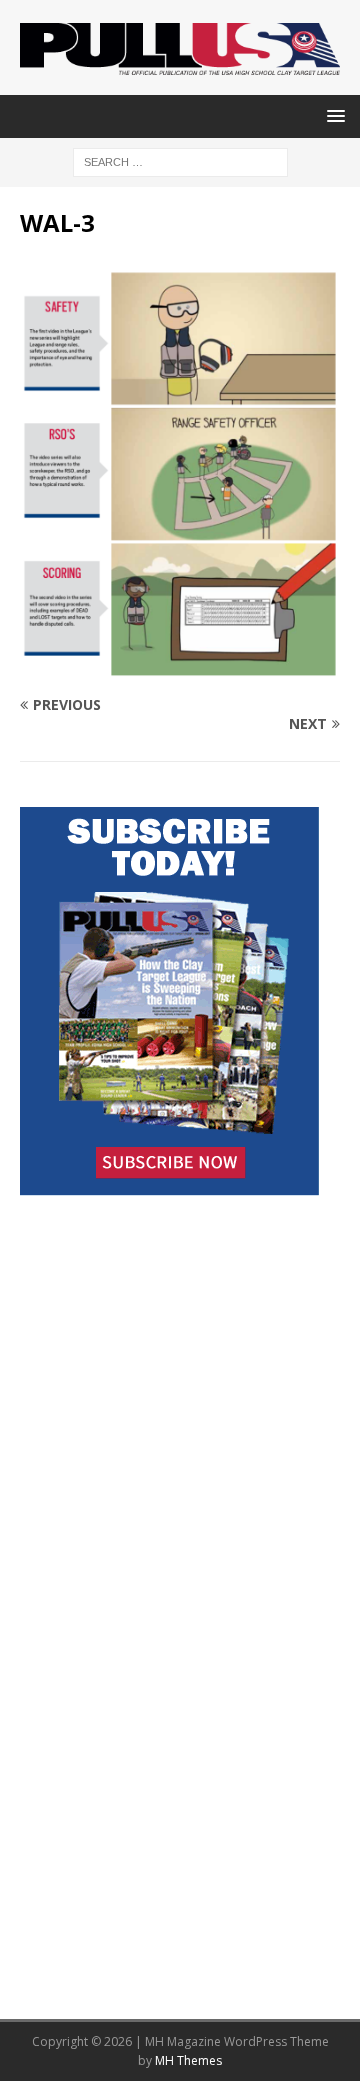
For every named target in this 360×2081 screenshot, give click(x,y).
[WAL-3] (180, 665)
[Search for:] (180, 161)
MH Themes (188, 2060)
